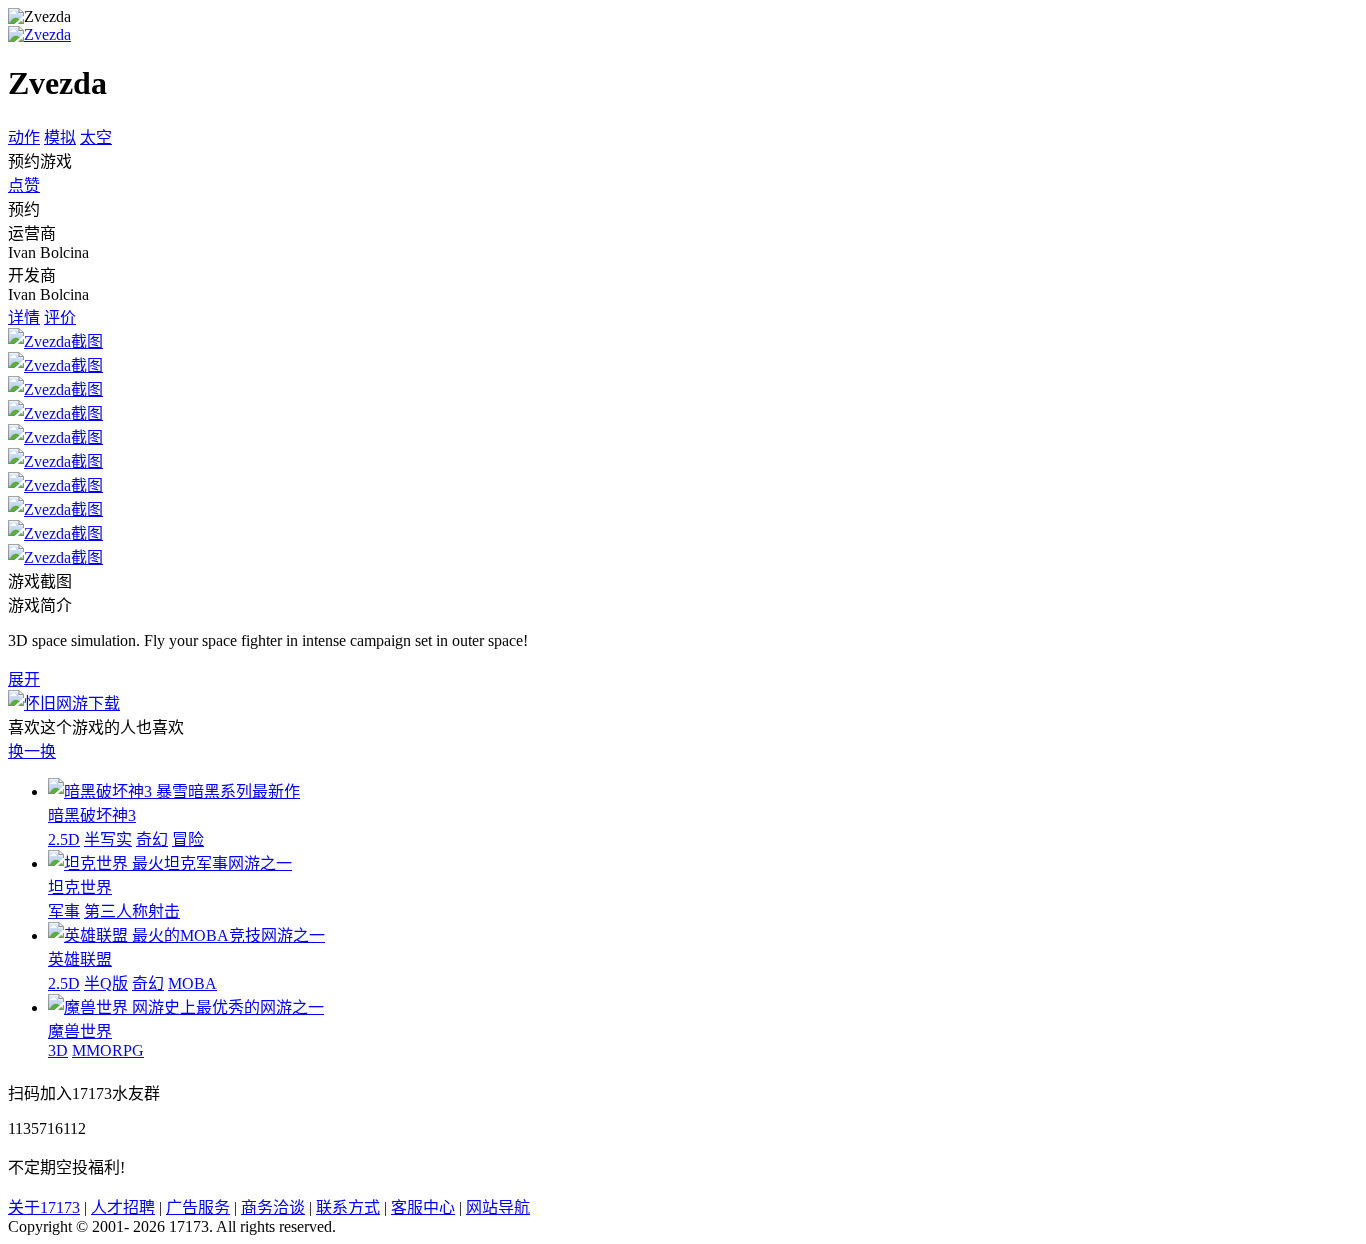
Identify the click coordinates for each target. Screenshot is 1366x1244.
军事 (64, 911)
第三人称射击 (132, 911)
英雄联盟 (80, 959)
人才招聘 (123, 1207)
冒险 (188, 839)
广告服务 (198, 1207)
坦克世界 (80, 887)
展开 (24, 679)
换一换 (32, 751)
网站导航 (498, 1207)
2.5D (64, 839)
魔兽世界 (80, 1031)
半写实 (108, 839)
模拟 (60, 137)
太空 (96, 137)
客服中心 (423, 1207)
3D (58, 1050)
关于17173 (44, 1207)
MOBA (192, 983)
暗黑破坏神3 (92, 815)
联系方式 (348, 1207)
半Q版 (106, 983)
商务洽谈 (273, 1207)
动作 (24, 137)
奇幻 (152, 839)
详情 (24, 317)
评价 (60, 317)
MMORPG (108, 1050)
